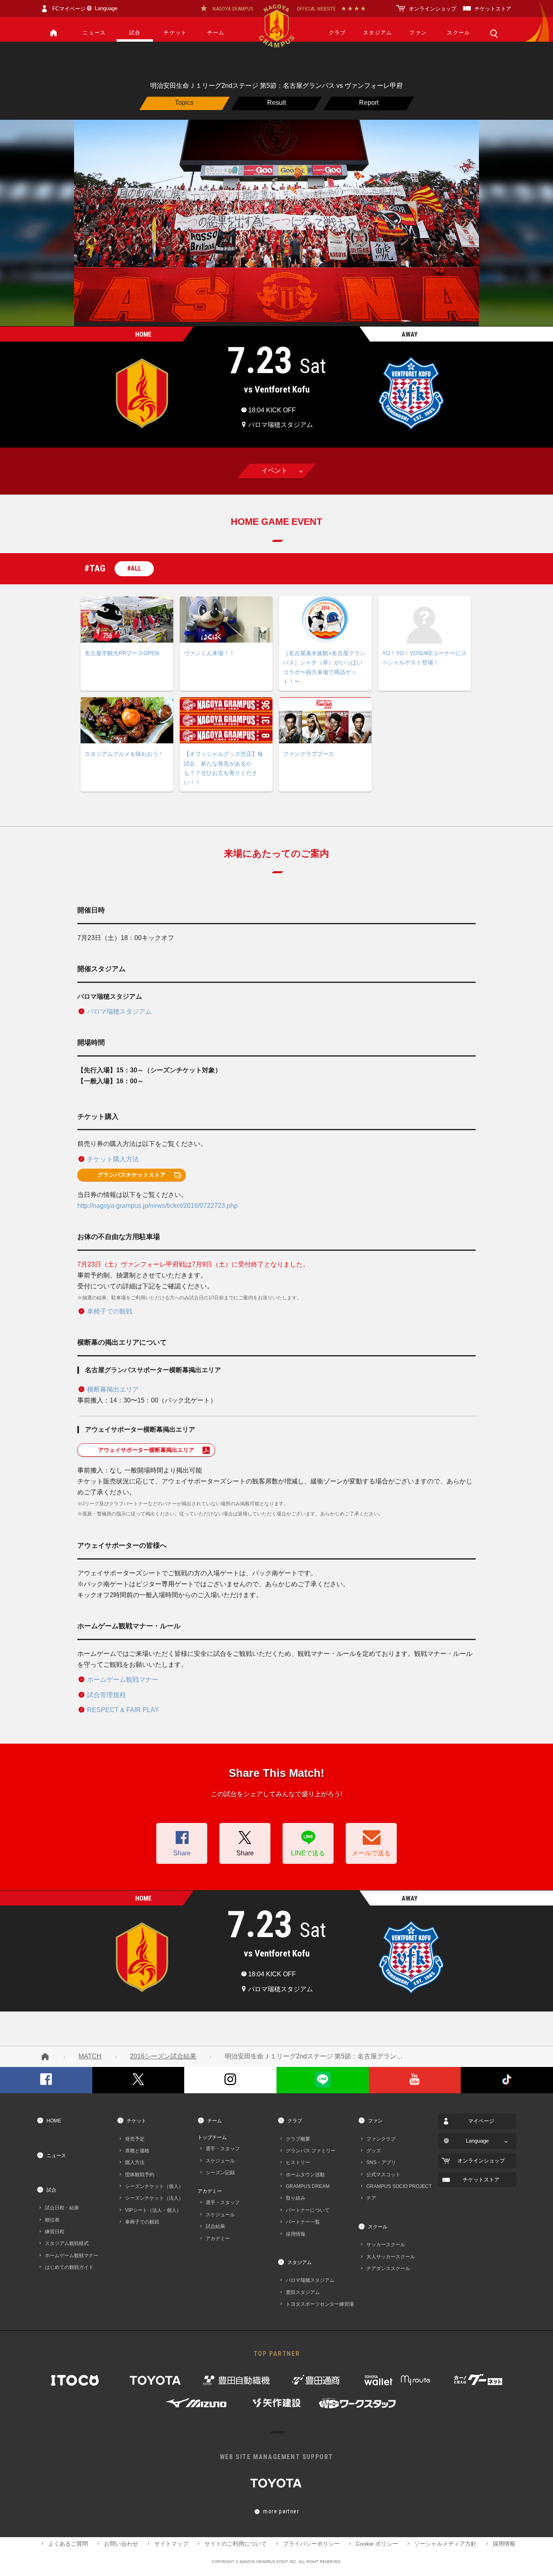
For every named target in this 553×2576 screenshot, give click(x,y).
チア (371, 2198)
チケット (175, 33)
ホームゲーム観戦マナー (123, 1679)
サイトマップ (171, 2544)
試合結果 (215, 2226)
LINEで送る (308, 1853)
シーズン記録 (220, 2172)
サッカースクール (386, 2244)
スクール (458, 33)
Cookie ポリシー (377, 2544)
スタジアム (378, 33)
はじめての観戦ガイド (69, 2267)
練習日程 (55, 2231)
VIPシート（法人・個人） (153, 2210)
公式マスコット (383, 2174)
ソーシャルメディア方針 (445, 2544)
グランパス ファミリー (311, 2151)
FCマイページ (69, 9)
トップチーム (212, 2137)
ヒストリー (298, 2162)
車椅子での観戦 (110, 1311)
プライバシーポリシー (311, 2544)
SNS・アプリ (381, 2162)
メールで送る (371, 1853)
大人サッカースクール (391, 2257)
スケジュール (220, 2161)
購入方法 (135, 2162)
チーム (216, 33)
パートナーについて (308, 2210)
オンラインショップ (433, 9)
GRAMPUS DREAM (308, 2186)
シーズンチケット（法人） (154, 2198)
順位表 (52, 2220)
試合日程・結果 (62, 2208)
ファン (418, 33)
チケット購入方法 (113, 1159)
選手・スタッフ (223, 2148)
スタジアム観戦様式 (67, 2243)
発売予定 (135, 2139)
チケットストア (493, 9)
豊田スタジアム (303, 2292)
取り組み (296, 2198)
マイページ (481, 2121)
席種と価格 (137, 2151)
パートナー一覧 (303, 2222)
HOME (54, 2121)
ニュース (94, 33)
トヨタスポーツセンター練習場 (320, 2304)
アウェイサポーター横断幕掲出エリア (146, 1450)
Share (182, 1853)
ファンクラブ (381, 2139)
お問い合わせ (121, 2544)
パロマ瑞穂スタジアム (119, 1011)
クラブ (337, 33)
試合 (135, 33)
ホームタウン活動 (305, 2174)
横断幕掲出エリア (113, 1389)
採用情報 (296, 2234)
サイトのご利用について (236, 2544)
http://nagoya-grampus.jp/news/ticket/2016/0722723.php (157, 1206)
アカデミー (210, 2191)
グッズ (374, 2151)
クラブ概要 (298, 2139)
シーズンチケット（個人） (154, 2186)
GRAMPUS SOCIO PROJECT (399, 2186)
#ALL (134, 568)
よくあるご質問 (68, 2544)
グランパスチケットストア (132, 1175)
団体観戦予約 (140, 2174)
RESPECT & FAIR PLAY (123, 1710)
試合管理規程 (106, 1695)
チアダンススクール (388, 2268)
